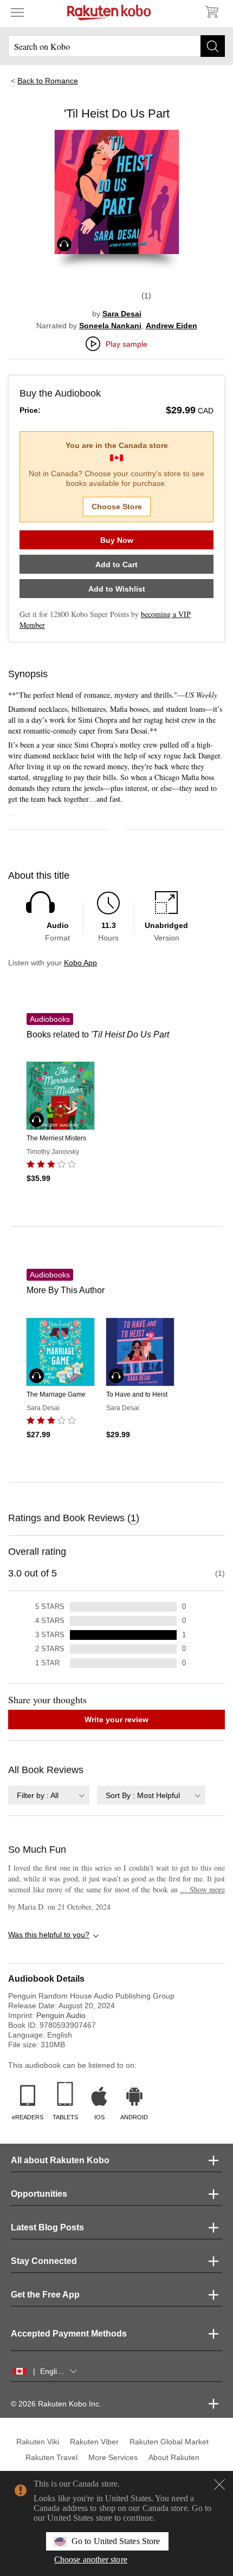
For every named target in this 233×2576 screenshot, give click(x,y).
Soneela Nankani (110, 326)
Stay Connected (44, 2261)
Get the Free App (45, 2295)
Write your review (116, 1720)
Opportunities (39, 2194)
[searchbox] (116, 46)
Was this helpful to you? (49, 1935)
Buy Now (117, 540)
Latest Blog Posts (47, 2227)
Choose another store (91, 2559)
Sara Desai (122, 314)
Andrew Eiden (171, 326)
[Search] (213, 46)
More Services (113, 2457)
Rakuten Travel (51, 2457)
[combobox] (49, 1795)
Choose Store (117, 507)
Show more (202, 1889)
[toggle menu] (17, 12)
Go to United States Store (116, 2541)
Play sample (127, 344)
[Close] (219, 2484)
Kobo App (80, 963)
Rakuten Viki (38, 2442)
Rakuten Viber (94, 2442)
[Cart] (211, 12)
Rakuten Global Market (169, 2442)
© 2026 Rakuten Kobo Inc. (56, 2404)
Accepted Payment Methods (69, 2334)
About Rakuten (174, 2457)
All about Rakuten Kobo (60, 2160)
